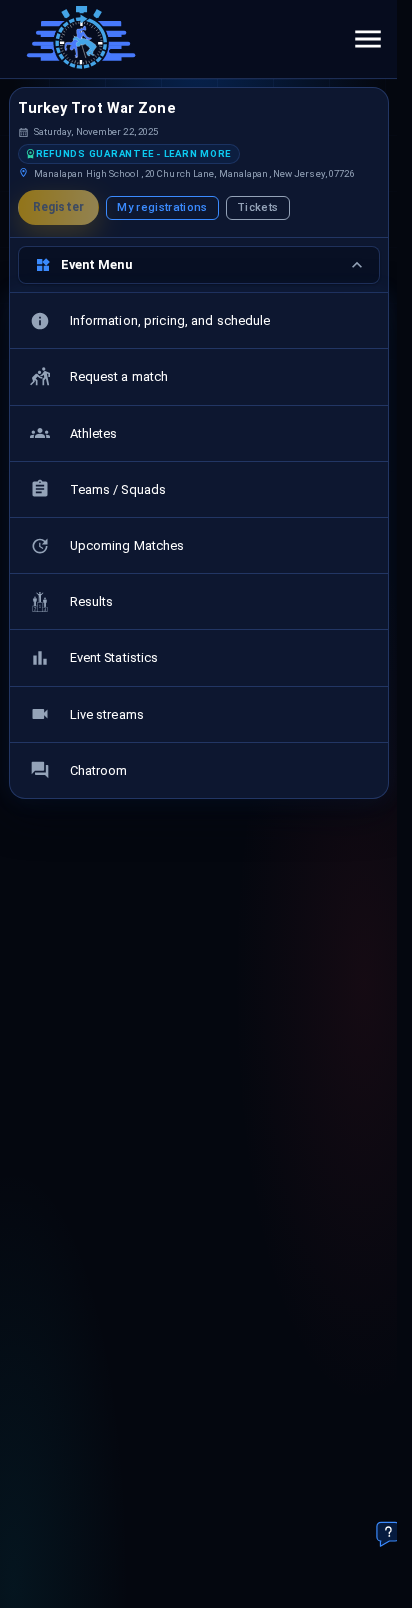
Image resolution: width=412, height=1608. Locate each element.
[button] (129, 154)
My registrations (162, 207)
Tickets (257, 207)
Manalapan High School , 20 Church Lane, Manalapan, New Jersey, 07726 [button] (194, 173)
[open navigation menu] (368, 39)
